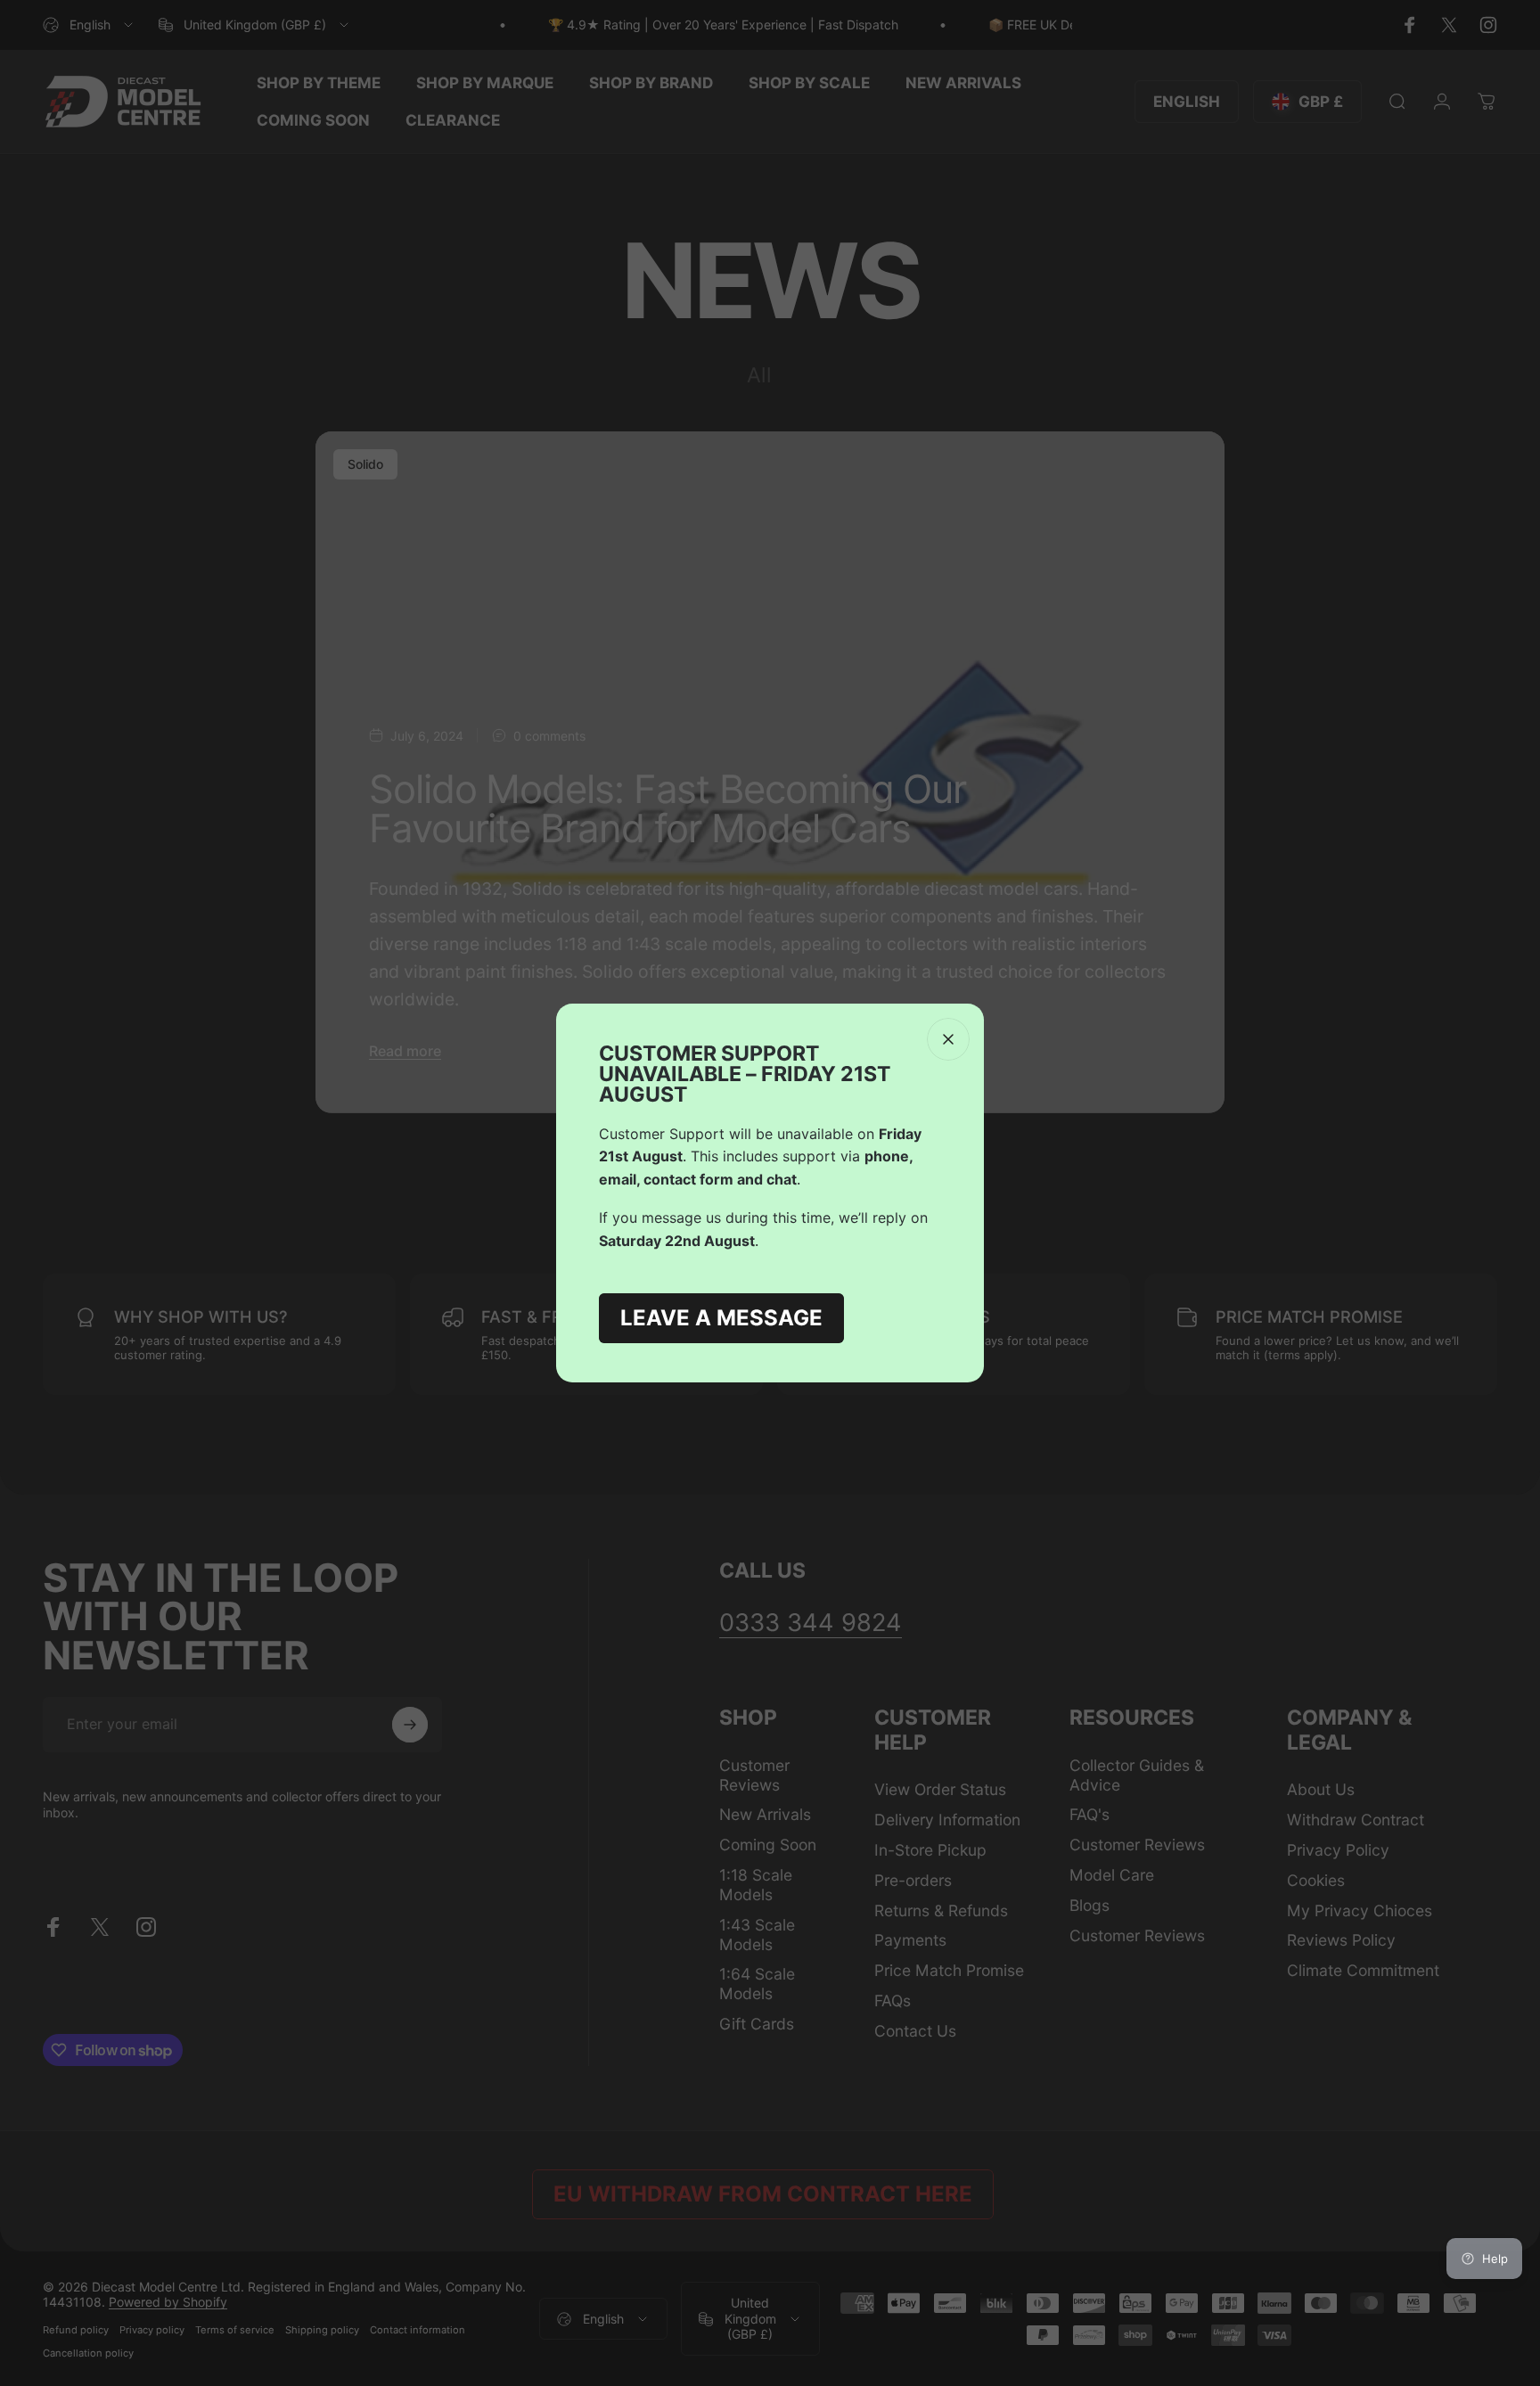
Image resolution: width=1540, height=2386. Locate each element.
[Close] (948, 1039)
